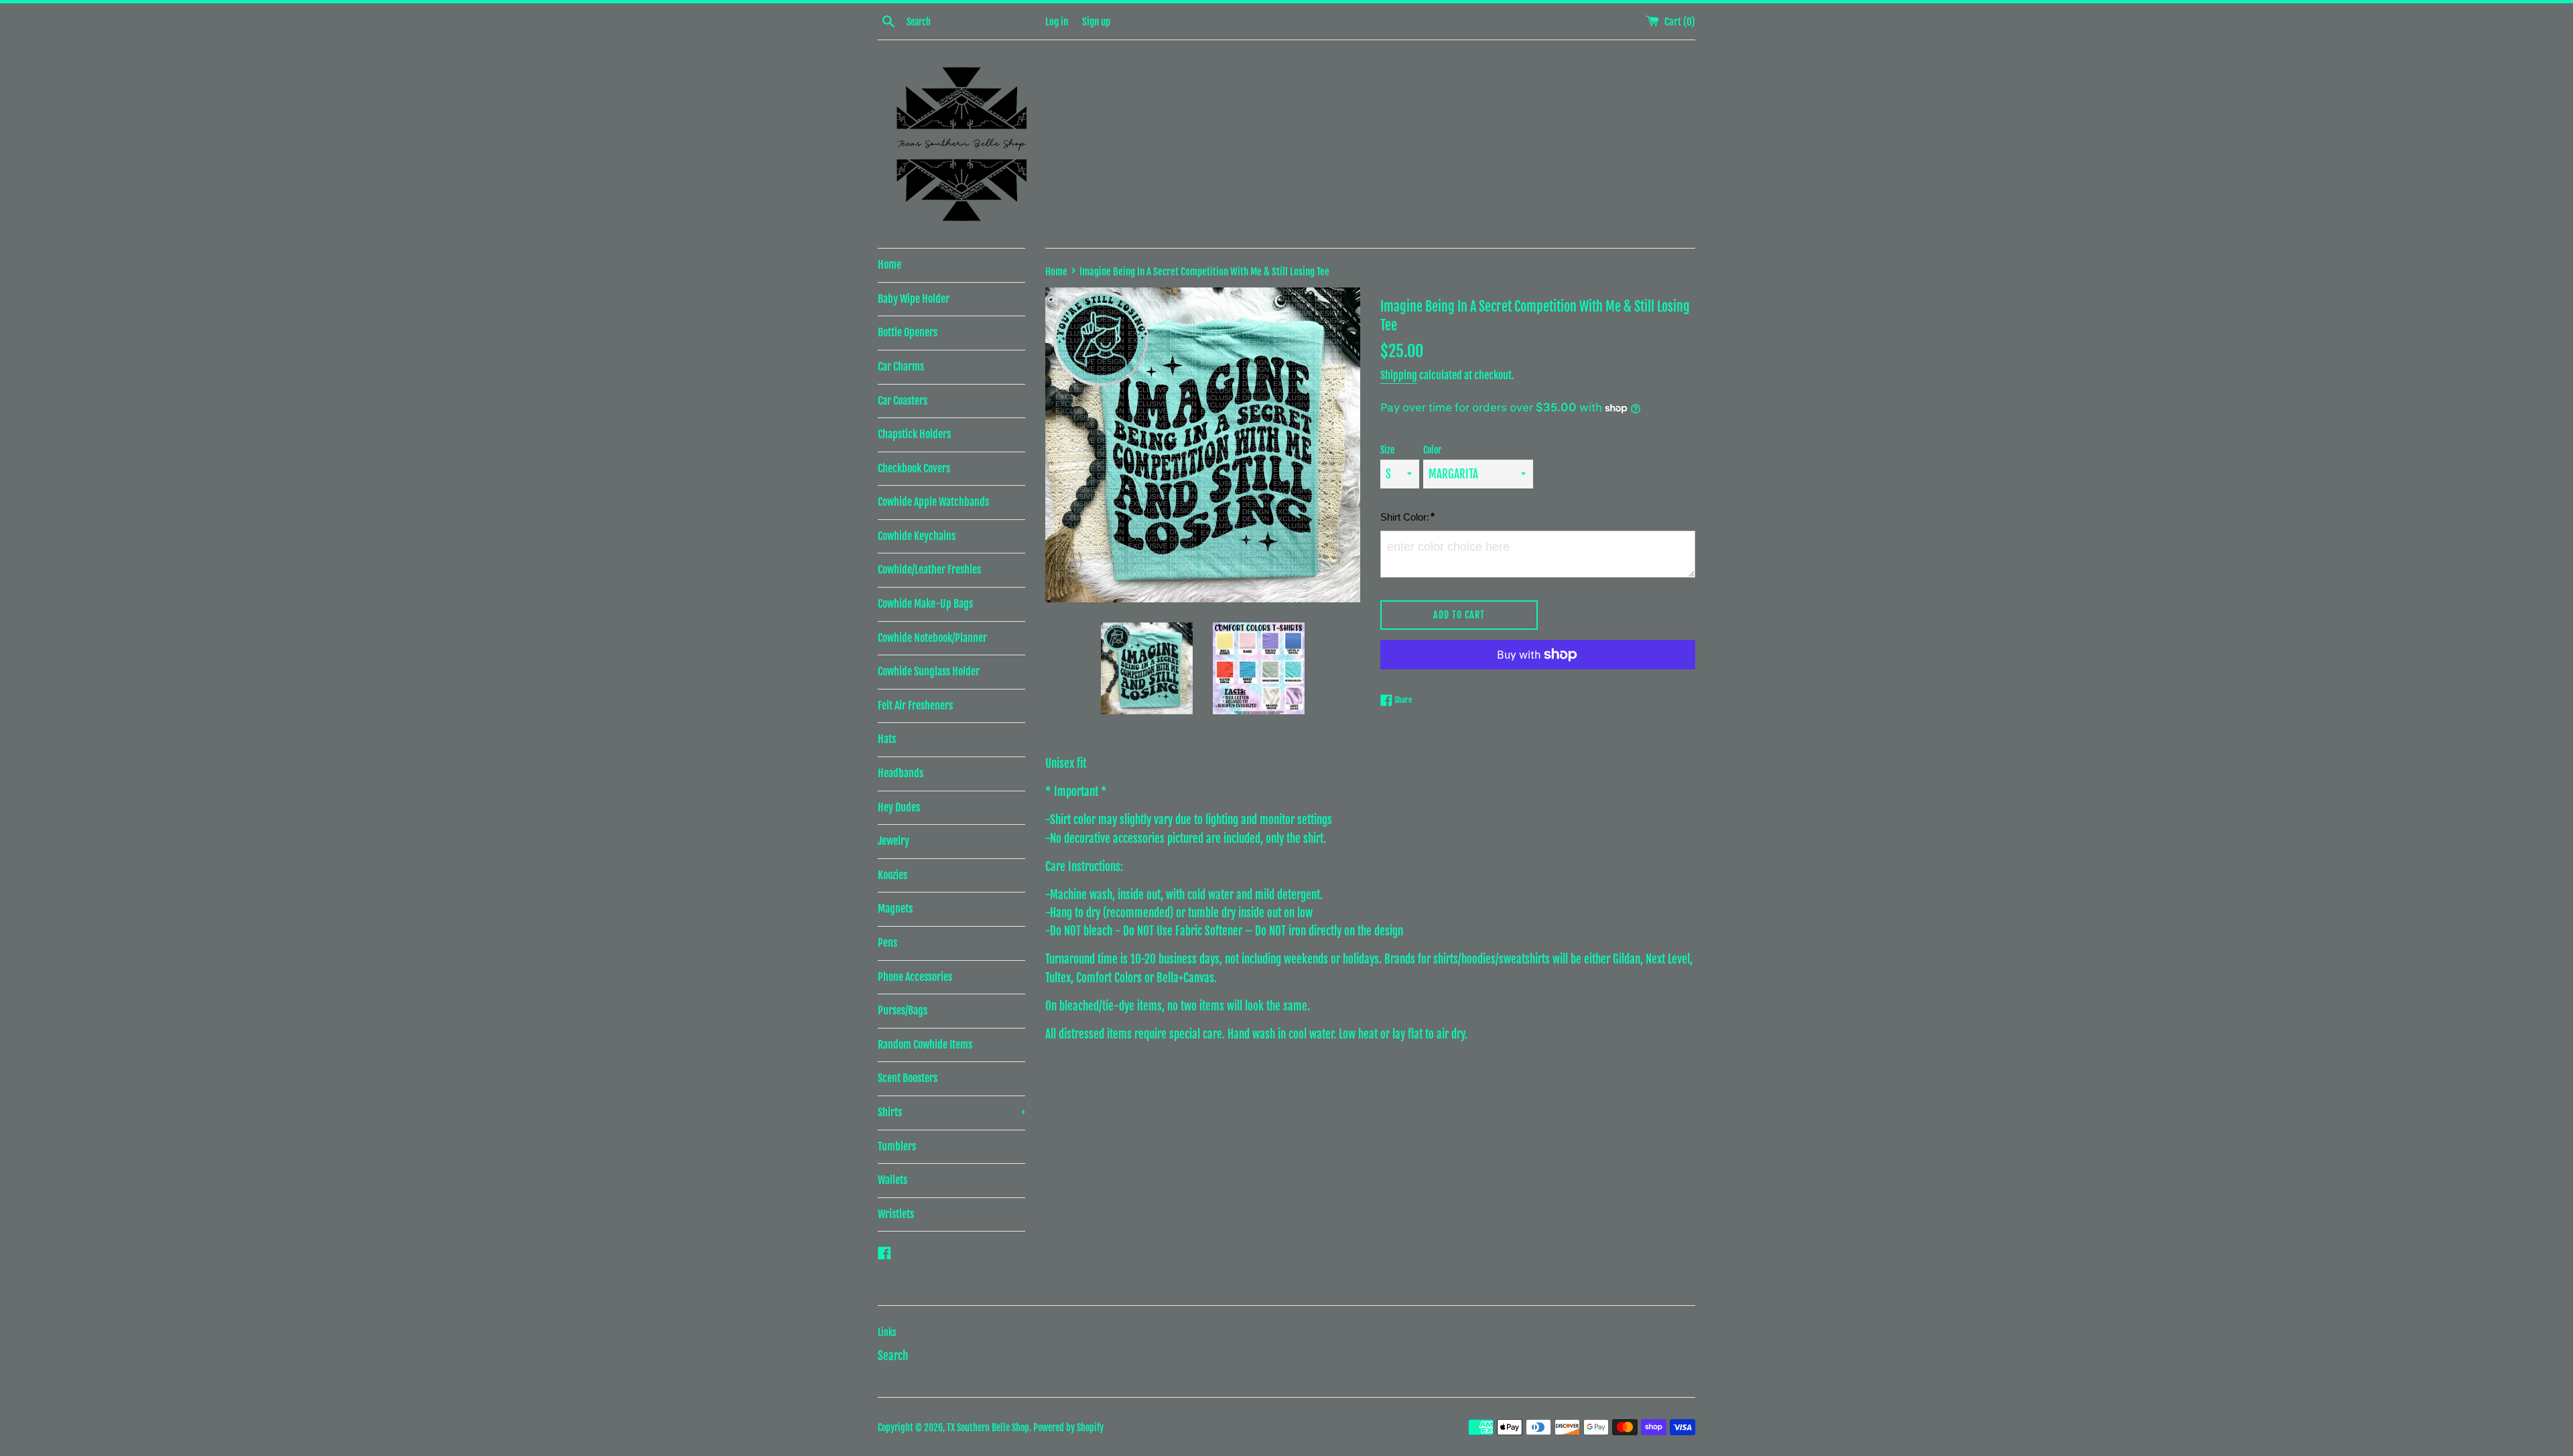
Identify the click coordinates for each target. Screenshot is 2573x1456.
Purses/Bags (903, 1010)
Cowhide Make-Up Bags (925, 604)
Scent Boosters (908, 1078)
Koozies (893, 875)
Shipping (1399, 375)
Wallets (893, 1180)
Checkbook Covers (914, 468)
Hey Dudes (899, 807)
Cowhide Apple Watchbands (933, 502)
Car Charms (901, 367)
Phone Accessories (915, 977)
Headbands (901, 773)
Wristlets (896, 1214)
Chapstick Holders (914, 434)
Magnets (895, 909)
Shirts (951, 1112)
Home (889, 265)
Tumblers (897, 1146)
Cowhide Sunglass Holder (929, 671)
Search (893, 1356)
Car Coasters (903, 401)
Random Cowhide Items (925, 1045)
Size (1387, 450)
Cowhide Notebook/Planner (932, 638)
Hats (887, 739)
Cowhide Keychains (917, 536)
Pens (887, 943)
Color (1432, 450)
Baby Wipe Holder (914, 299)
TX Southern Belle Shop (988, 1428)
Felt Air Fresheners (915, 706)
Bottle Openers (908, 332)
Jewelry (894, 841)
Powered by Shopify (1068, 1428)
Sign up (1096, 22)
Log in (1057, 22)
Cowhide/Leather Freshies (929, 570)
